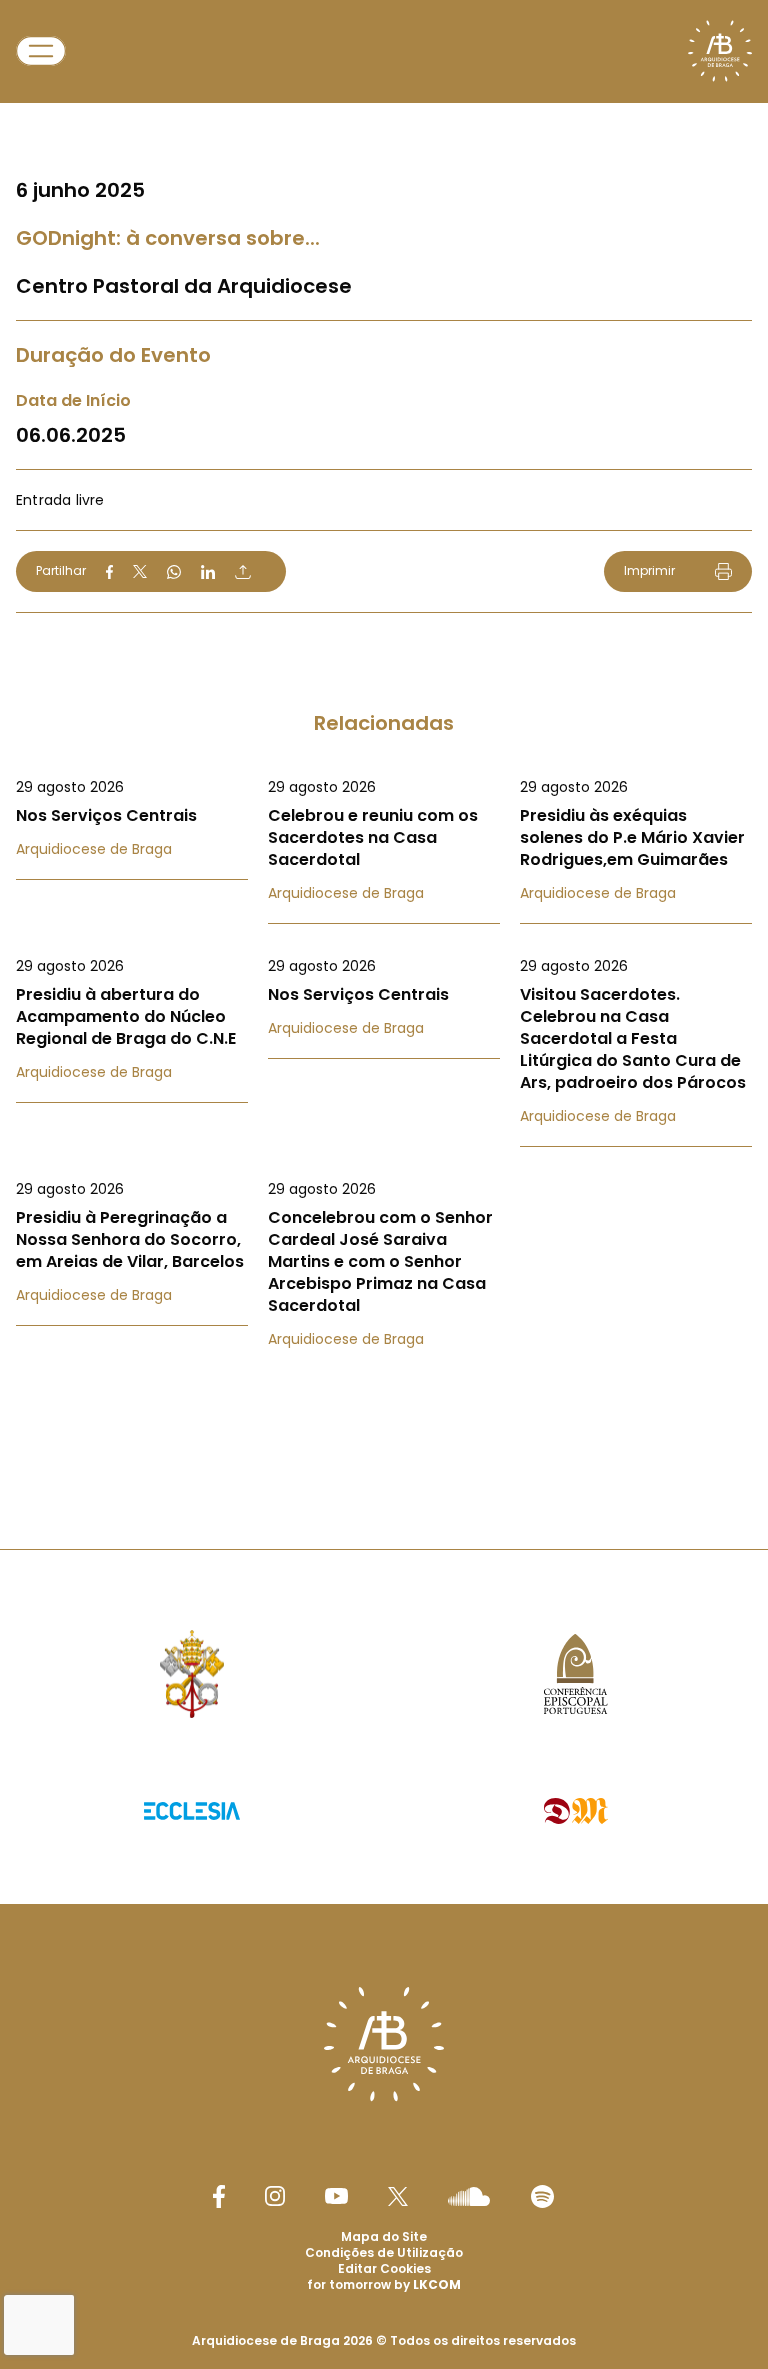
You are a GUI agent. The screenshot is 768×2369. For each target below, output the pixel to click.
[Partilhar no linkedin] (208, 572)
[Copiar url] (243, 572)
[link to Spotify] (542, 2196)
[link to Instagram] (275, 2196)
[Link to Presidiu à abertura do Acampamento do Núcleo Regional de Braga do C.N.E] (132, 1019)
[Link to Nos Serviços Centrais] (132, 818)
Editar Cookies (384, 2269)
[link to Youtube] (336, 2196)
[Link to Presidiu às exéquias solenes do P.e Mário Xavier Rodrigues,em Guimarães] (636, 840)
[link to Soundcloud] (469, 2196)
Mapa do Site (384, 2236)
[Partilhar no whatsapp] (174, 572)
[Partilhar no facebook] (109, 572)
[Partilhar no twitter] (140, 571)
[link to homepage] (720, 51)
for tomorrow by (384, 2284)
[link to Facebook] (219, 2196)
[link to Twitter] (398, 2196)
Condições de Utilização (384, 2252)
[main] (384, 734)
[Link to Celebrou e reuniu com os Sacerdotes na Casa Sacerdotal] (384, 840)
